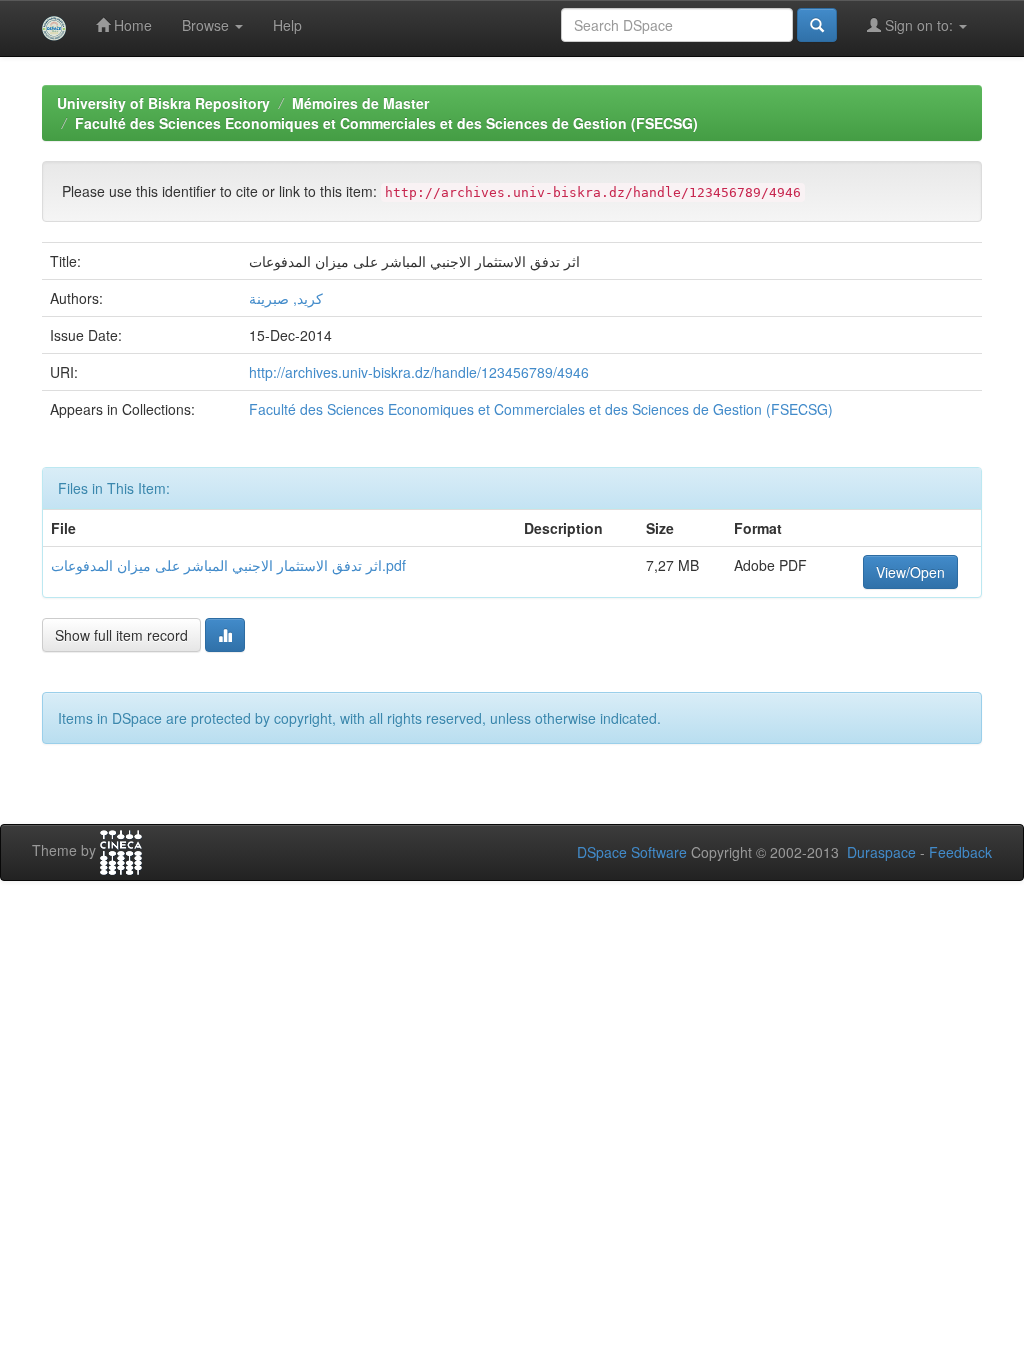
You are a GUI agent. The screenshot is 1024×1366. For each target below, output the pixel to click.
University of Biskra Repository (163, 103)
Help (287, 25)
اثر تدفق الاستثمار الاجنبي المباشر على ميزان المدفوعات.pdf (228, 565)
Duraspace (881, 852)
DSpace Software (632, 852)
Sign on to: (919, 25)
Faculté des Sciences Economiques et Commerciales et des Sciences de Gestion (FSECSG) (386, 123)
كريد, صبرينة (286, 298)
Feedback (960, 852)
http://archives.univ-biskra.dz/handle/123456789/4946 (419, 372)
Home (131, 25)
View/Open (910, 572)
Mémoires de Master (360, 103)
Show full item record (121, 635)
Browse (207, 25)
